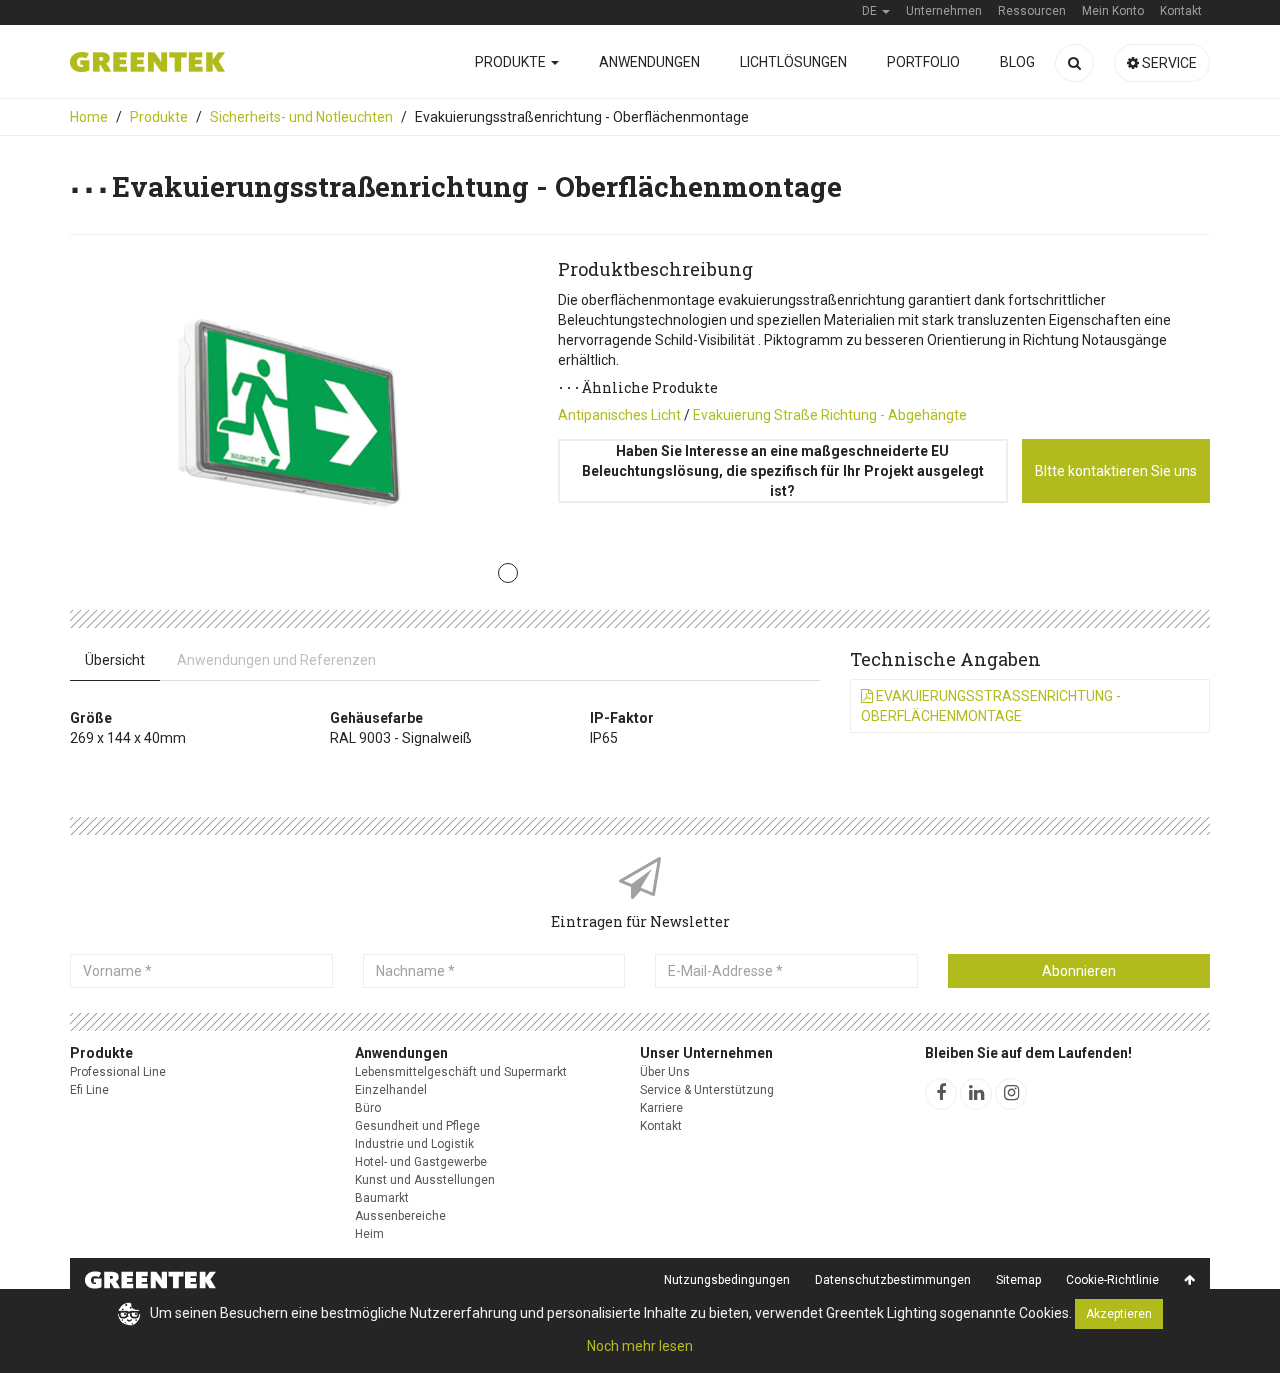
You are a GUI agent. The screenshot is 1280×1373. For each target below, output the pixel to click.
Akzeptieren (1119, 1314)
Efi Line (89, 1090)
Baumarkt (382, 1198)
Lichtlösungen (793, 62)
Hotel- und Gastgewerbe (421, 1162)
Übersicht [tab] (115, 660)
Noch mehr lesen (640, 1346)
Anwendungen (649, 62)
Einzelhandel (391, 1090)
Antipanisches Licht (619, 415)
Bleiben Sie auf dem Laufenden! (1028, 1053)
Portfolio (923, 62)
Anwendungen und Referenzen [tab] (276, 660)
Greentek (147, 62)
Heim (369, 1234)
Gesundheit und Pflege (417, 1126)
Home (89, 117)
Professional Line (118, 1072)
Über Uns (665, 1072)
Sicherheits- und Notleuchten (301, 117)
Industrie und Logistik (414, 1144)
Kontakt (661, 1126)
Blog (1017, 62)
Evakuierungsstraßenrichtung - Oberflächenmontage (991, 706)
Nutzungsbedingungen (727, 1280)
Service (1168, 63)
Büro (368, 1108)
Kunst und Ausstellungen (425, 1180)
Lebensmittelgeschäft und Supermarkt (461, 1072)
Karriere (661, 1108)
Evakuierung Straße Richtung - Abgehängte (830, 415)
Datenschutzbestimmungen (893, 1280)
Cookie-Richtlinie (1112, 1280)
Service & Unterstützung (707, 1090)
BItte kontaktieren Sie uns (1116, 471)
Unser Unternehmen (706, 1053)
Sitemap (1018, 1280)
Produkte (512, 62)
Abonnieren (1079, 971)
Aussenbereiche (400, 1216)
